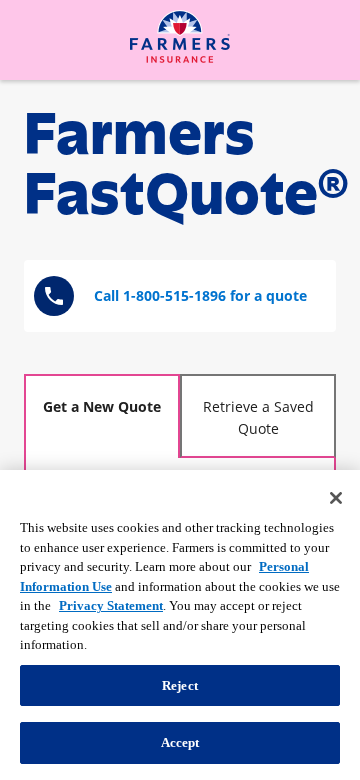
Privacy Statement (111, 605)
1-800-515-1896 (174, 295)
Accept (180, 742)
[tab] (102, 416)
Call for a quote (200, 295)
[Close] (336, 498)
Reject (180, 685)
